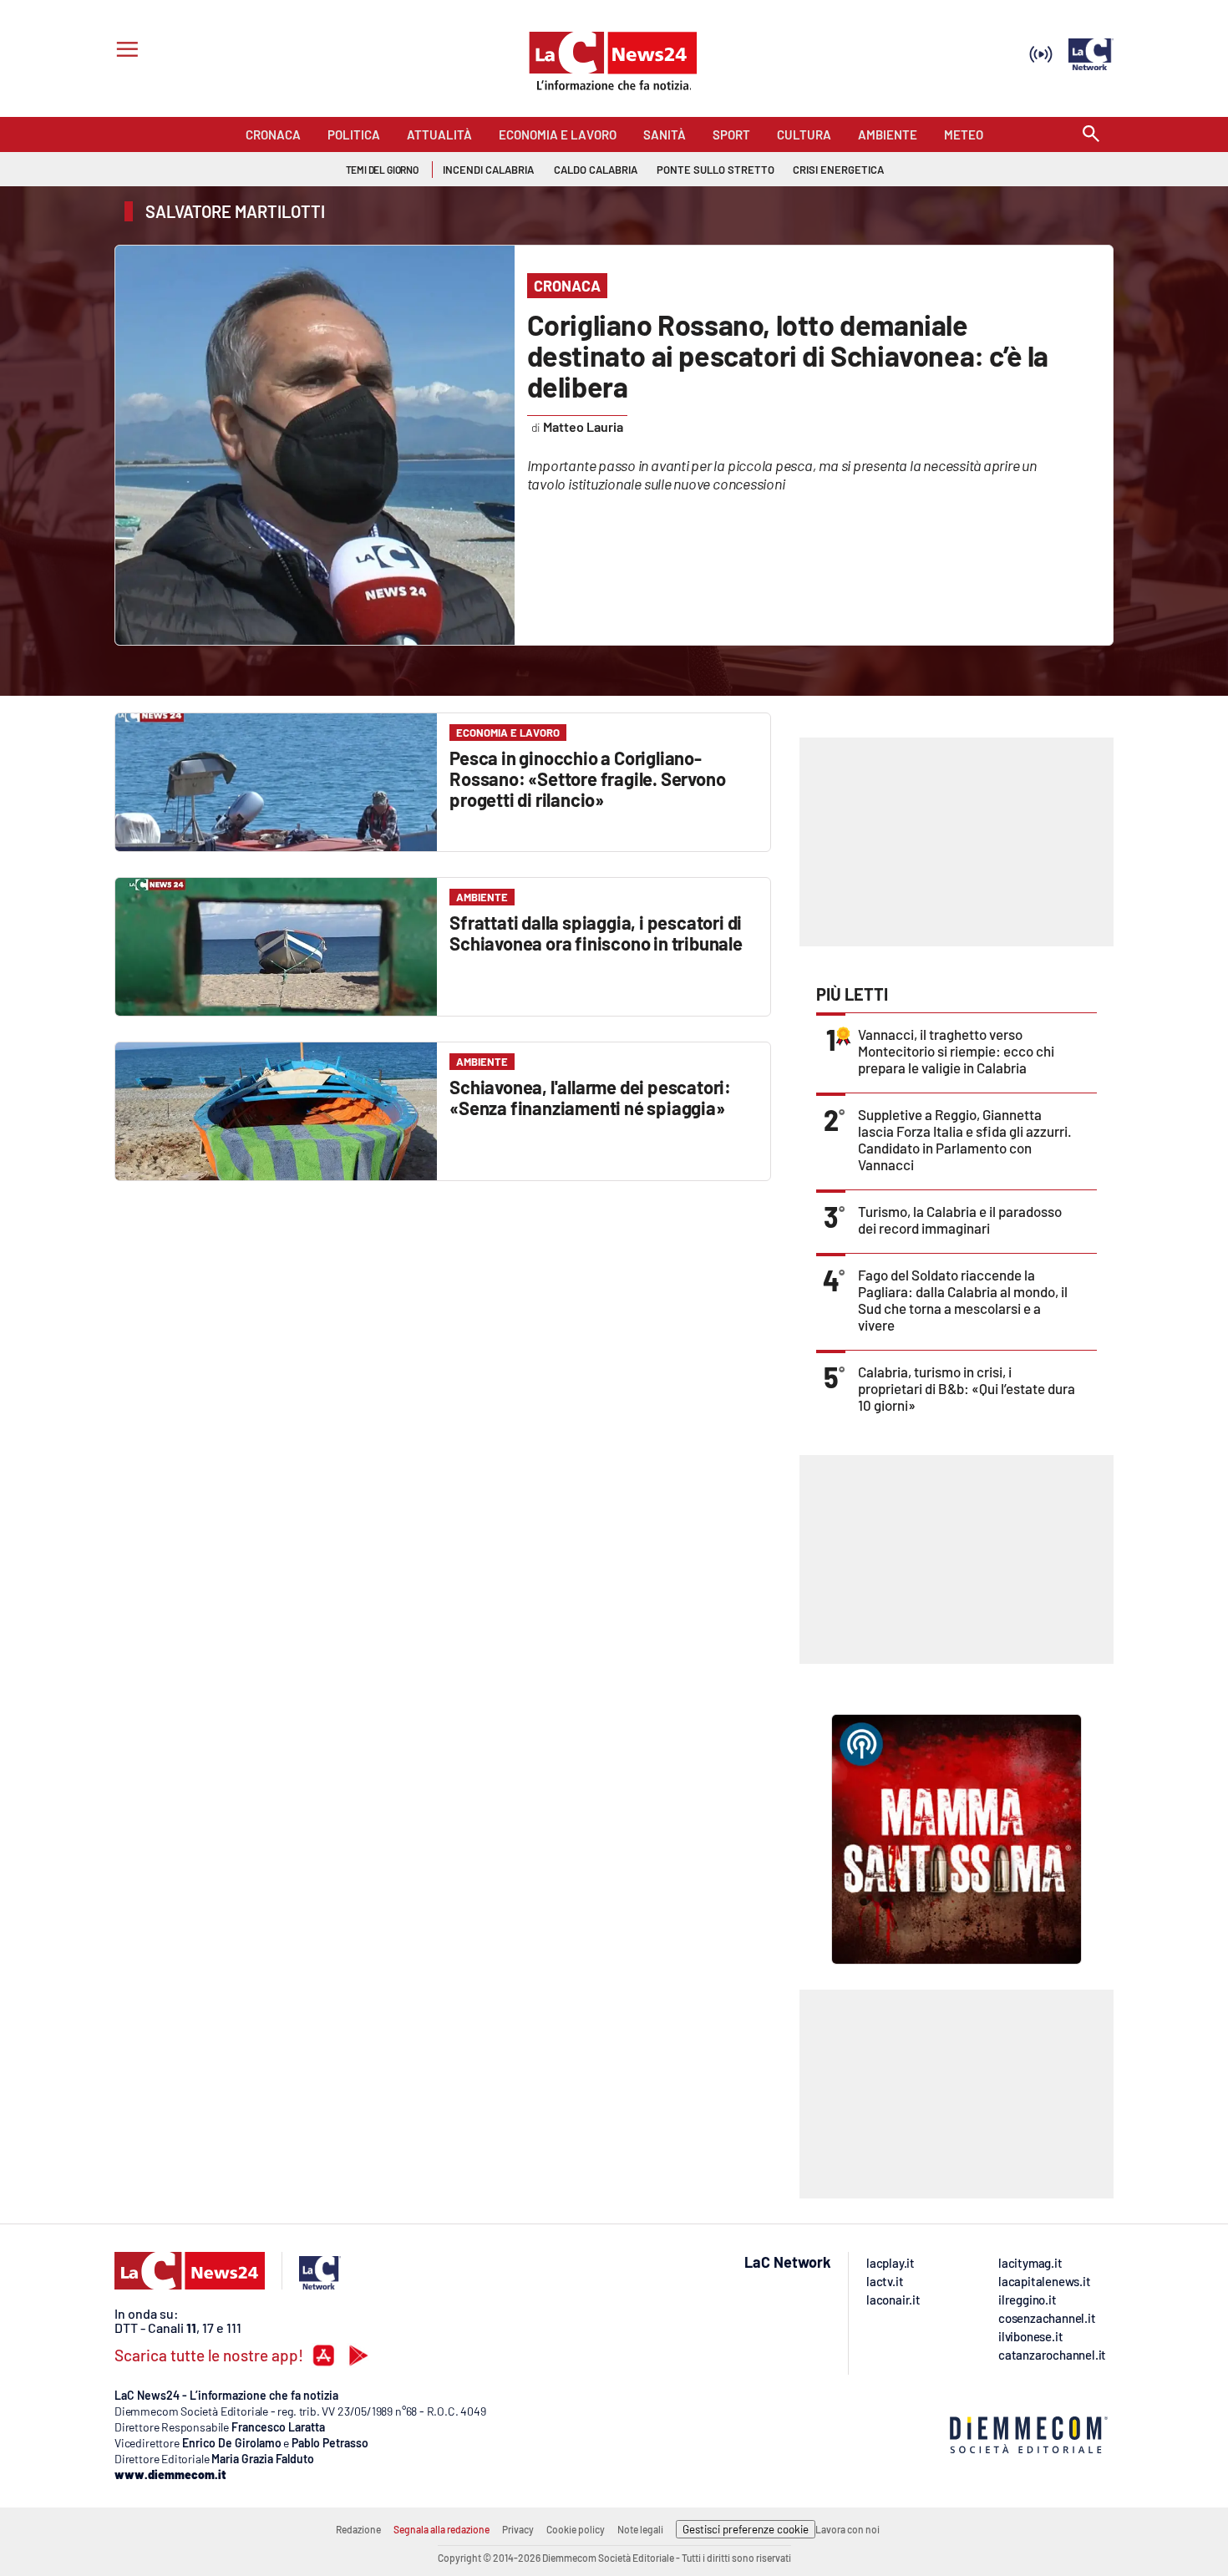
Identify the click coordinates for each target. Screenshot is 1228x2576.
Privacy (518, 2529)
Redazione (358, 2529)
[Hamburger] (124, 51)
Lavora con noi (847, 2529)
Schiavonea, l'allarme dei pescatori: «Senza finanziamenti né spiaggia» (590, 1097)
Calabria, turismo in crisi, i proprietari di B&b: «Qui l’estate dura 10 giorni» (967, 1388)
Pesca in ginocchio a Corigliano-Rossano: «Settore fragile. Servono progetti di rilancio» (587, 778)
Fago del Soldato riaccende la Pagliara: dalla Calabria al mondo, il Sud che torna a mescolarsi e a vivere (963, 1300)
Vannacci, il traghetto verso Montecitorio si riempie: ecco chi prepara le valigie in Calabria (956, 1051)
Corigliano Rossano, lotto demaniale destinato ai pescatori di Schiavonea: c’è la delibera (788, 355)
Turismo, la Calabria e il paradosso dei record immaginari (960, 1220)
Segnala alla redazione (441, 2529)
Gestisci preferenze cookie (746, 2529)
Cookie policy (576, 2529)
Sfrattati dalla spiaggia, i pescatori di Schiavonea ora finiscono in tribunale (596, 933)
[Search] (1091, 135)
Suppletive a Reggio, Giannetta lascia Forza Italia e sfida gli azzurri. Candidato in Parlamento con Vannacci (965, 1139)
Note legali (640, 2529)
